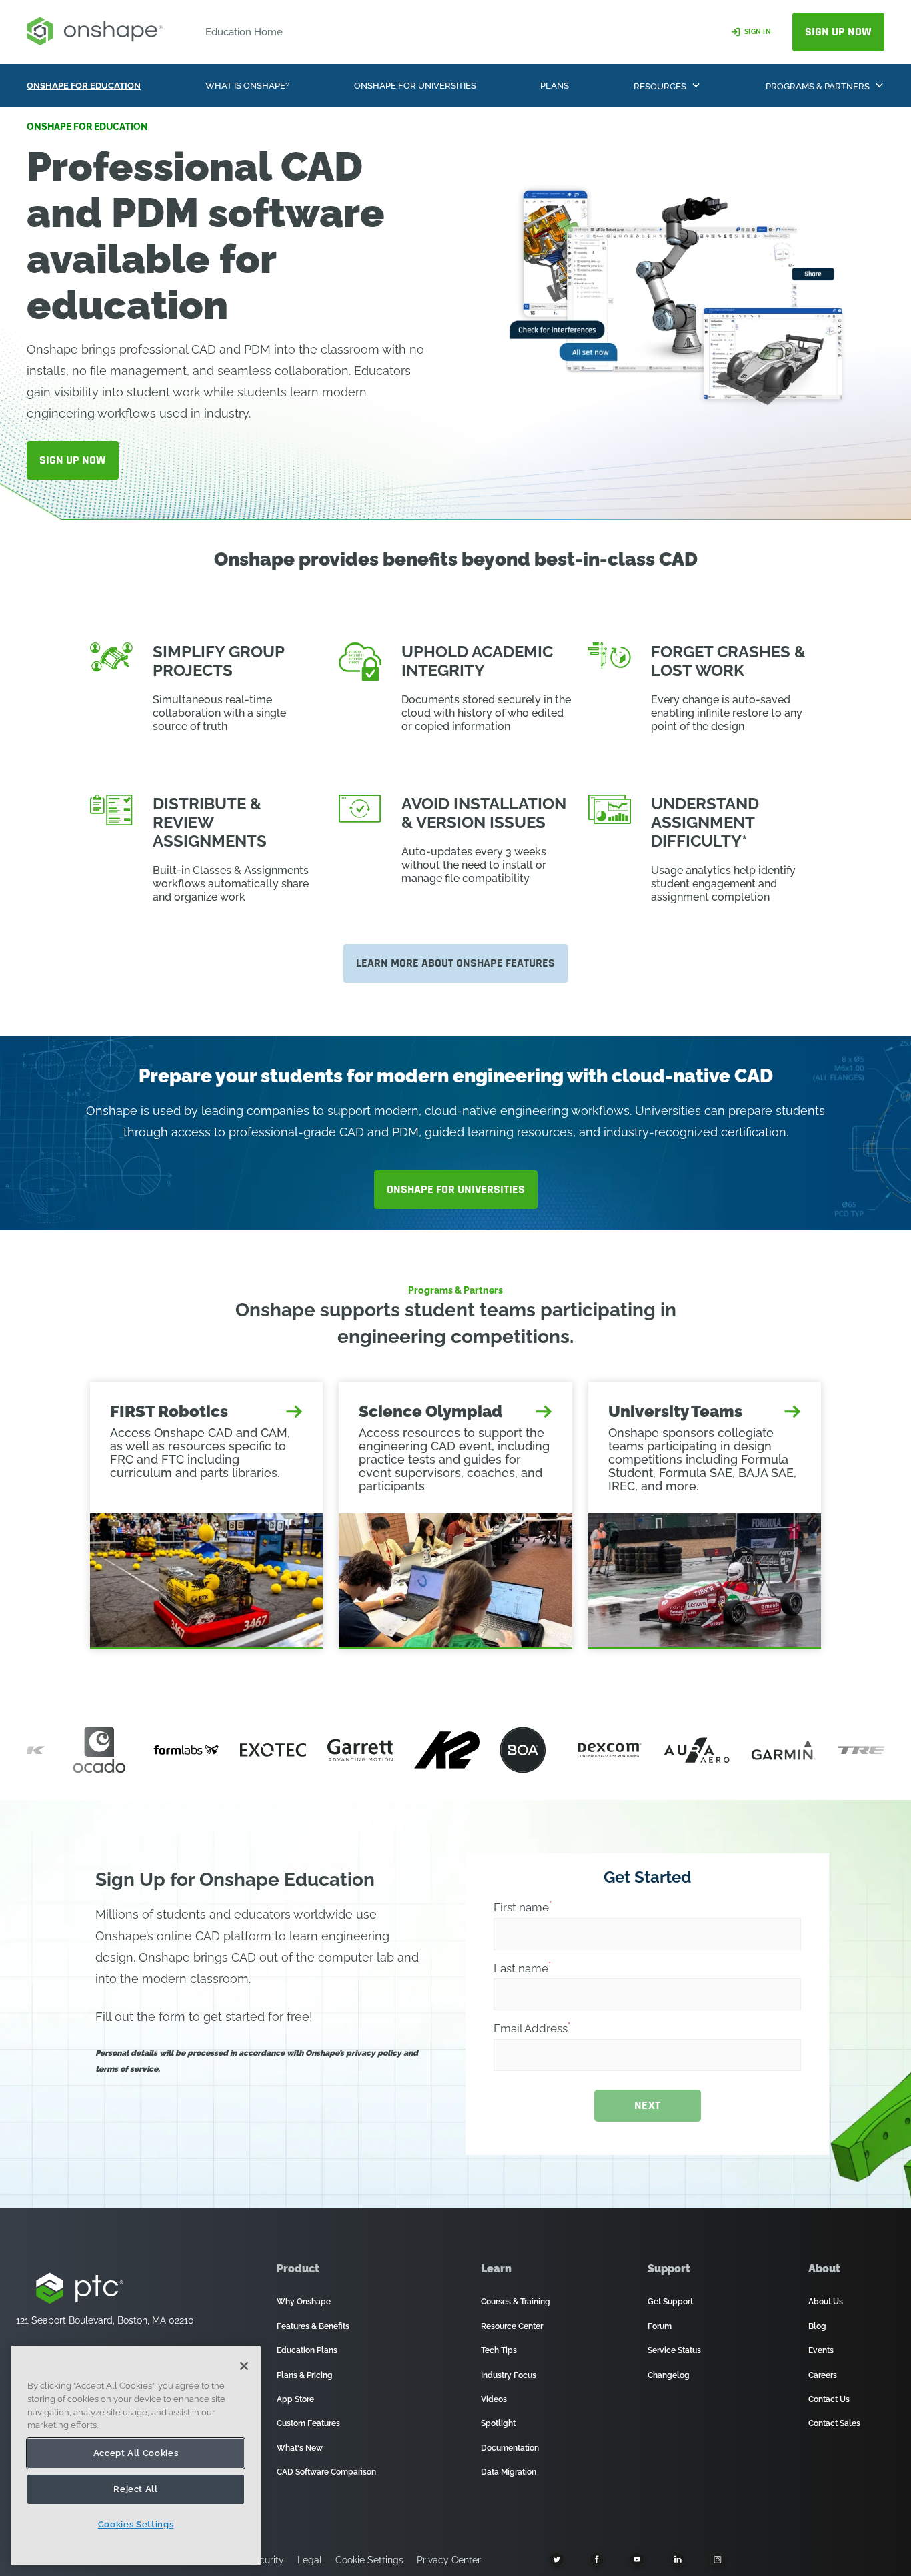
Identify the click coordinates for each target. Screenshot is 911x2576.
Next (648, 2105)
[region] (136, 2456)
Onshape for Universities (456, 1189)
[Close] (244, 2366)
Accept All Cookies (136, 2453)
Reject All (136, 2489)
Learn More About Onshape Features (455, 963)
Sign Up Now (838, 32)
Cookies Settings (136, 2524)
